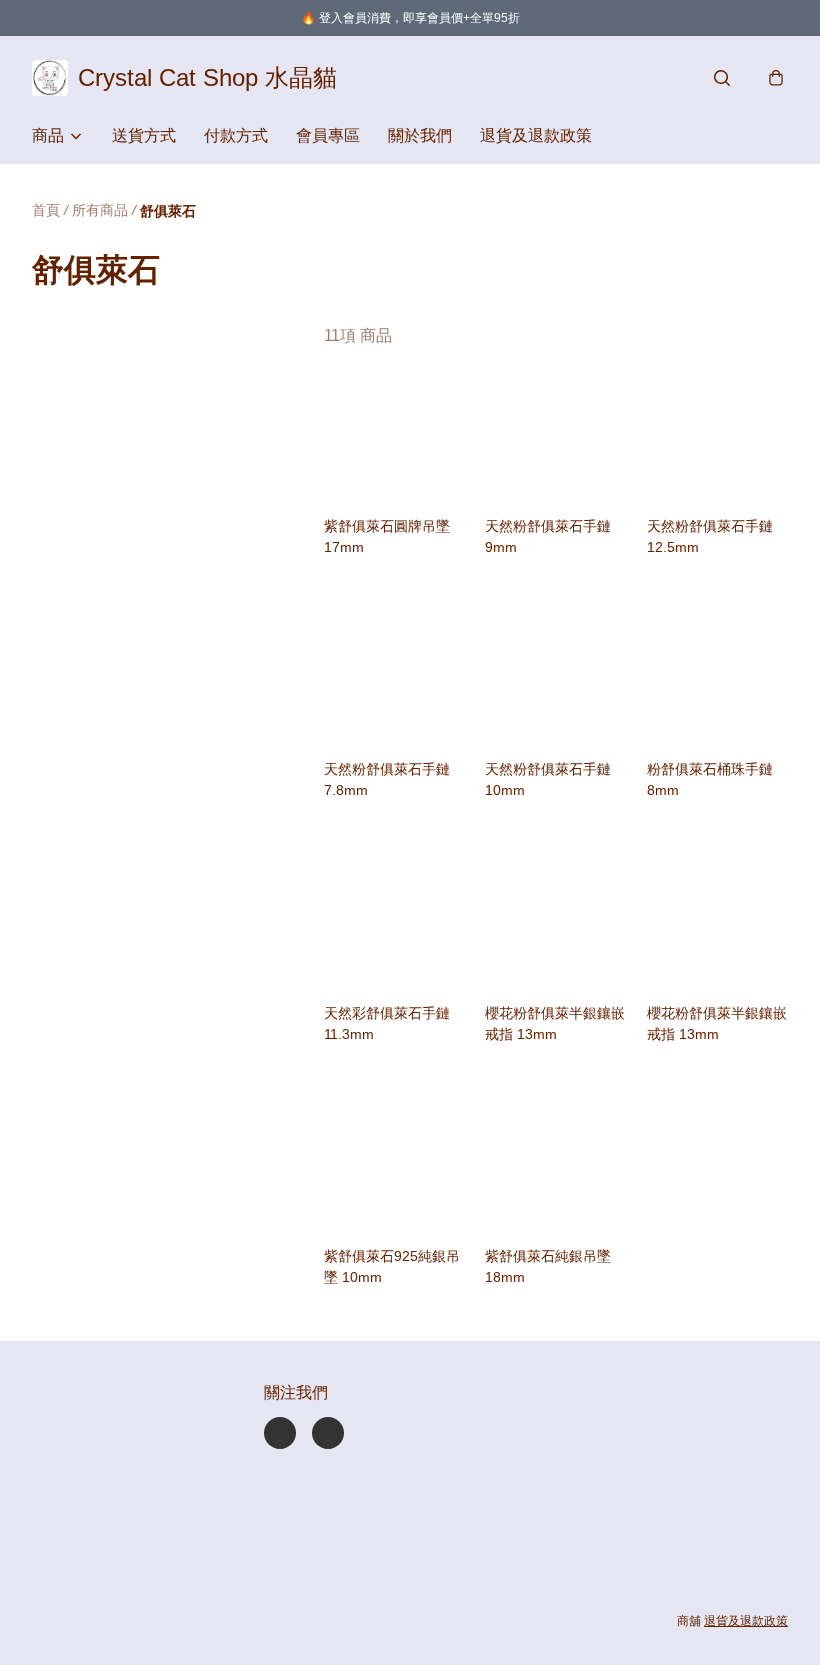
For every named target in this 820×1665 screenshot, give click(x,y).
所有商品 (100, 210)
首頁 (46, 210)
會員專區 (328, 135)
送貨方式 (144, 135)
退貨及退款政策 (536, 135)
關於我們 (420, 135)
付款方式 (236, 135)
